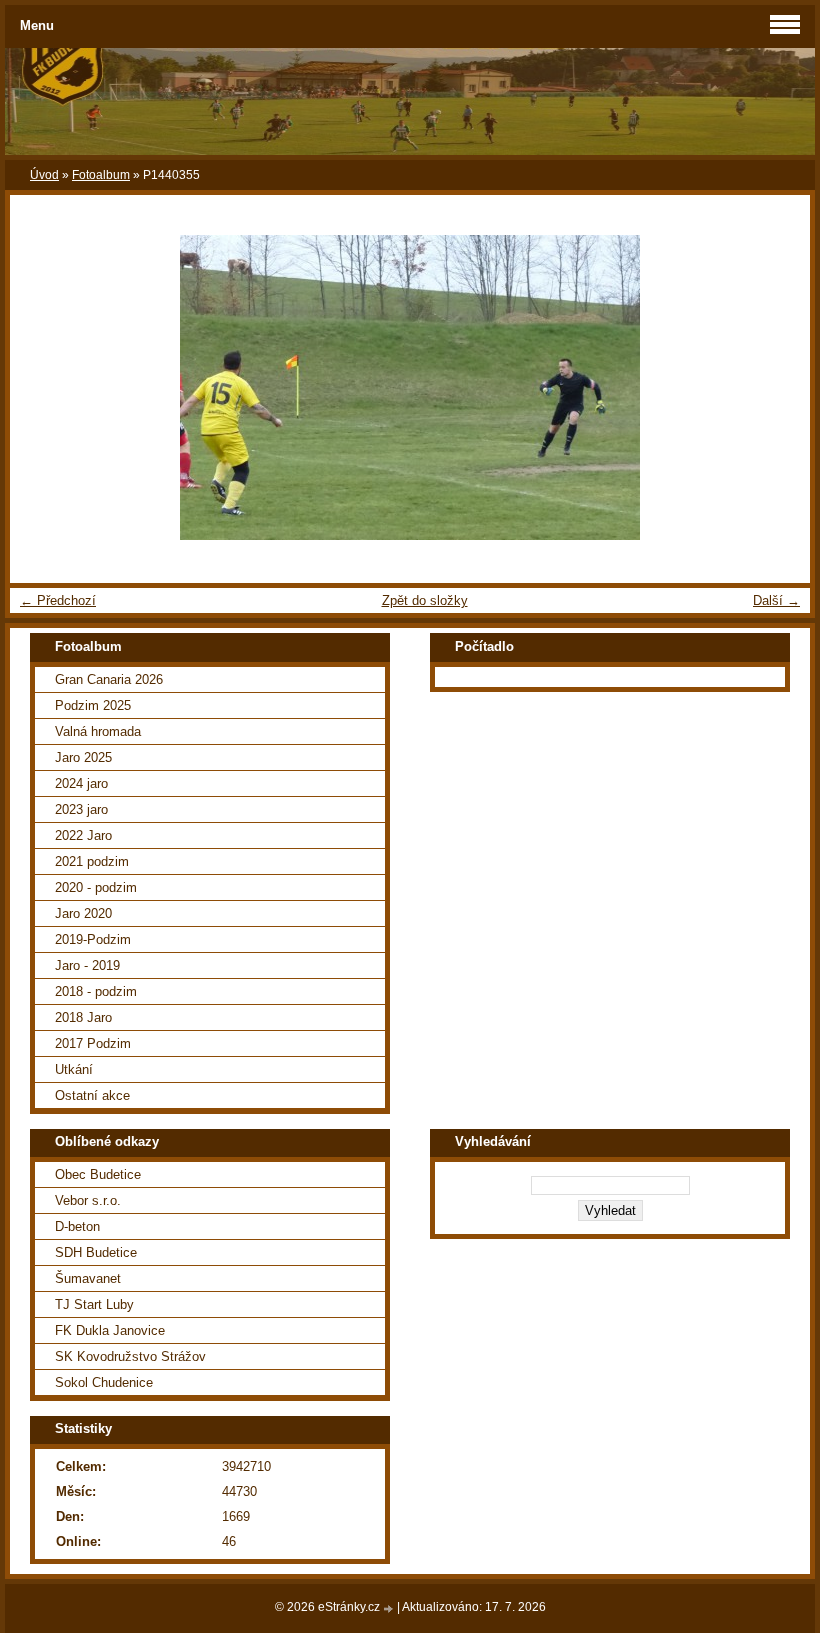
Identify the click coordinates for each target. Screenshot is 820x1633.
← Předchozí (58, 600)
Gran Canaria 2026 (109, 679)
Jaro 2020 (83, 913)
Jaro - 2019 (87, 965)
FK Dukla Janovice (110, 1330)
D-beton (77, 1226)
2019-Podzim (93, 939)
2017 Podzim (93, 1043)
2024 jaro (81, 783)
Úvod (44, 175)
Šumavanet (88, 1278)
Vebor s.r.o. (88, 1200)
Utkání (74, 1069)
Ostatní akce (92, 1095)
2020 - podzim (96, 887)
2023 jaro (81, 809)
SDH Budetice (96, 1252)
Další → (776, 600)
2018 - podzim (96, 991)
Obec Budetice (98, 1174)
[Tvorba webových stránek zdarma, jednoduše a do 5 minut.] (390, 1608)
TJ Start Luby (94, 1304)
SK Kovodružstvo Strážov (130, 1356)
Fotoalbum (101, 175)
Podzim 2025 (93, 705)
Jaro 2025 (83, 757)
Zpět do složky (425, 600)
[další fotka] (777, 387)
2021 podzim (92, 861)
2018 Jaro (83, 1017)
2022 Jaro (83, 835)
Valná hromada (98, 731)
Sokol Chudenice (104, 1382)
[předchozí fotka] (42, 387)
